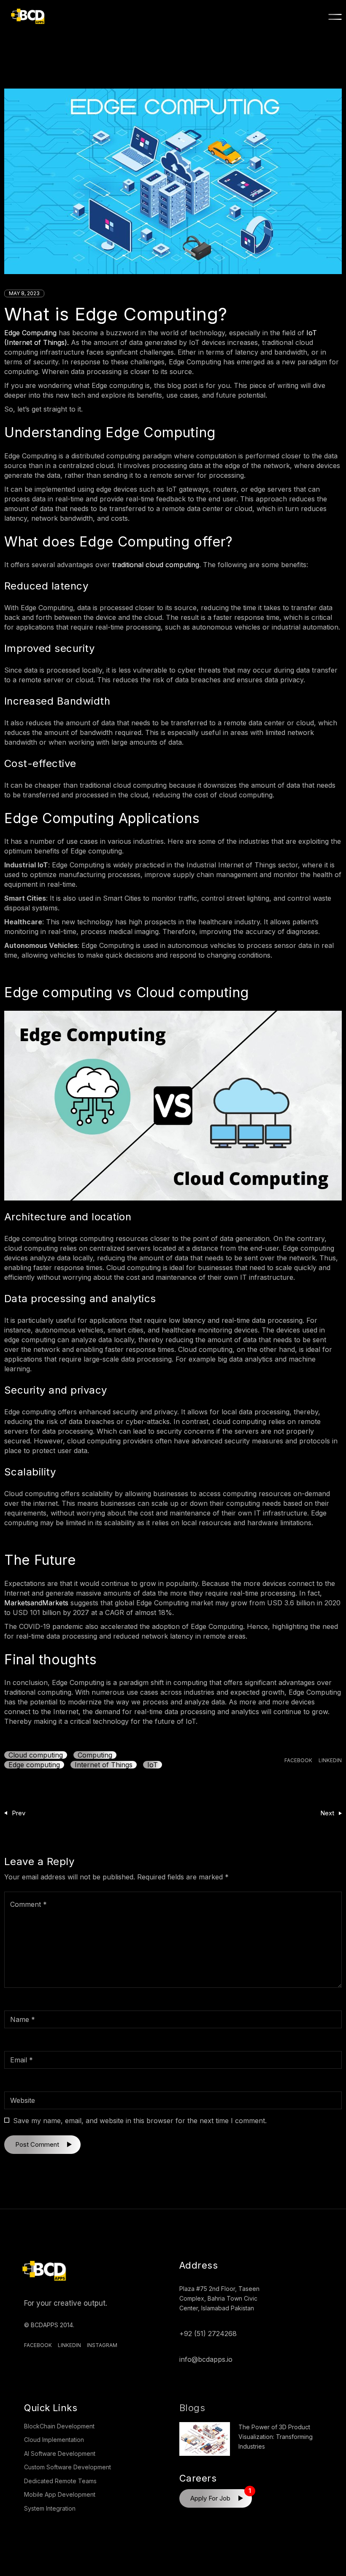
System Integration (50, 2508)
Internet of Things (104, 1765)
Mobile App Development (60, 2494)
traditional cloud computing (156, 565)
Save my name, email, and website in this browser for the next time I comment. (140, 2121)
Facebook (38, 2345)
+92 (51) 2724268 (208, 2334)
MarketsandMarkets (36, 1603)
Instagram (102, 2345)
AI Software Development (60, 2454)
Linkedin (69, 2345)
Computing (95, 1755)
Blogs (192, 2408)
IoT (153, 1765)
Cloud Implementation (54, 2440)
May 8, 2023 (24, 293)
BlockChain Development (59, 2426)
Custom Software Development (68, 2467)
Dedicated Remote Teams (60, 2481)
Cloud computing (36, 1755)
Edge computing (34, 1765)
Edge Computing (30, 333)
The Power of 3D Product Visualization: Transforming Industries (276, 2437)
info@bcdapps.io (206, 2359)
